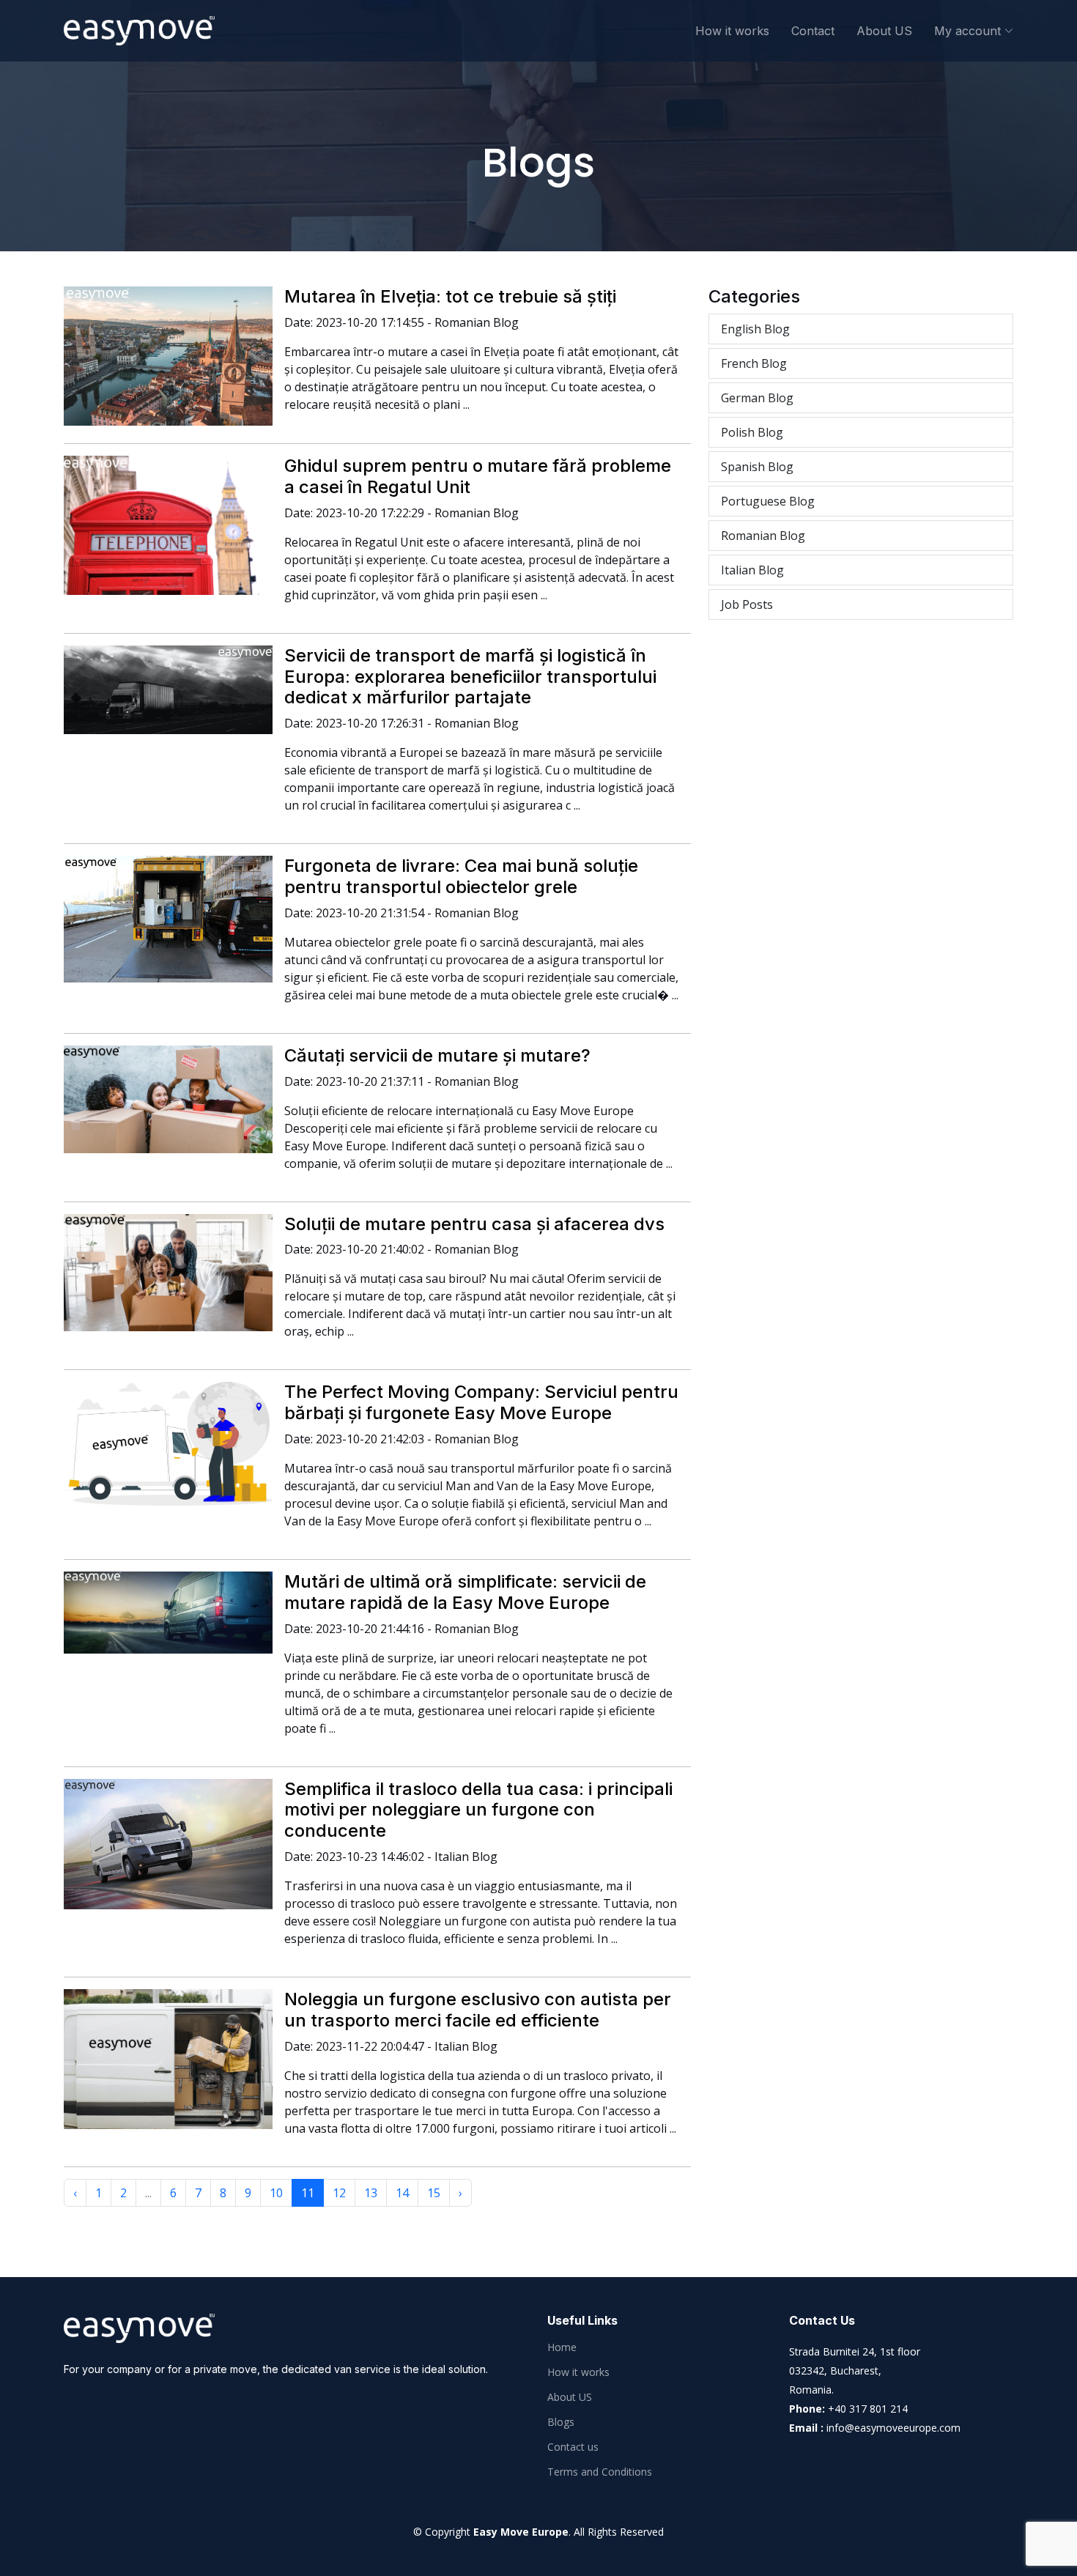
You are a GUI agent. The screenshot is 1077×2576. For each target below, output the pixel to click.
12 (339, 2193)
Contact (813, 31)
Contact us (573, 2447)
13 (371, 2193)
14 (402, 2193)
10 (276, 2193)
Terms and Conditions (600, 2472)
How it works (732, 31)
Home (562, 2347)
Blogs (561, 2422)
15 (434, 2193)
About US (884, 31)
